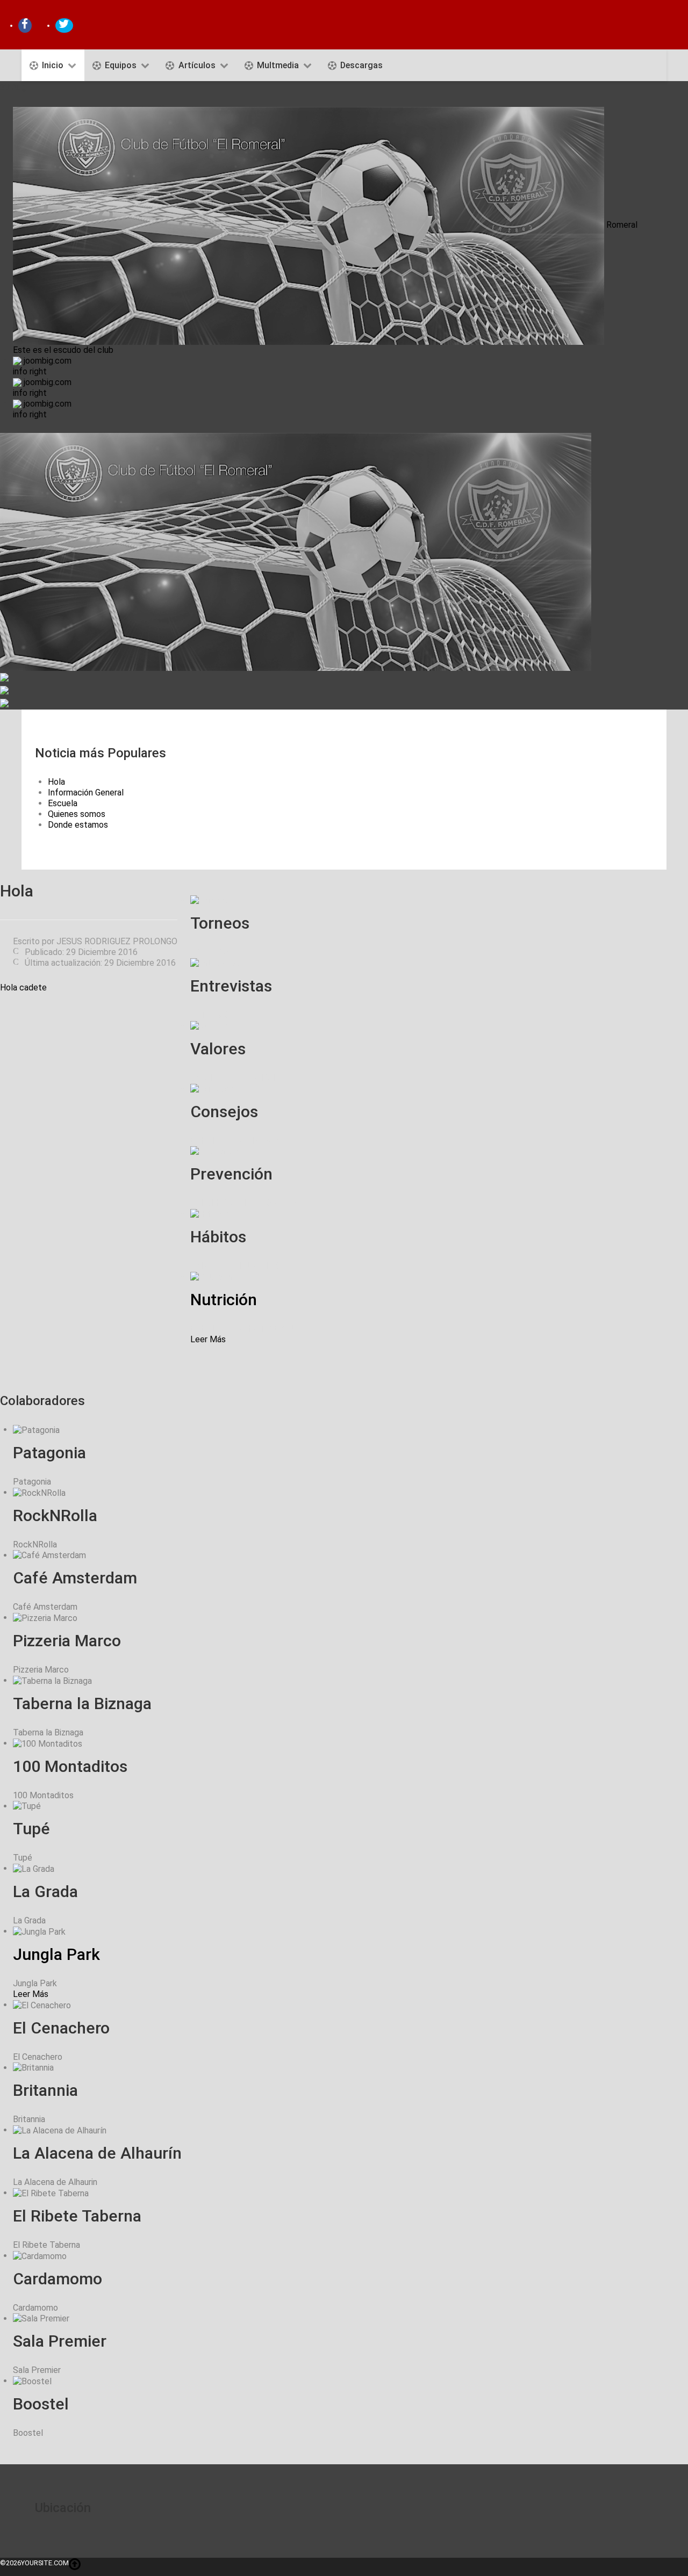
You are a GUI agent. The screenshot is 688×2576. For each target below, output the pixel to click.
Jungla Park (56, 1954)
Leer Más (208, 1339)
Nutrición (224, 1300)
